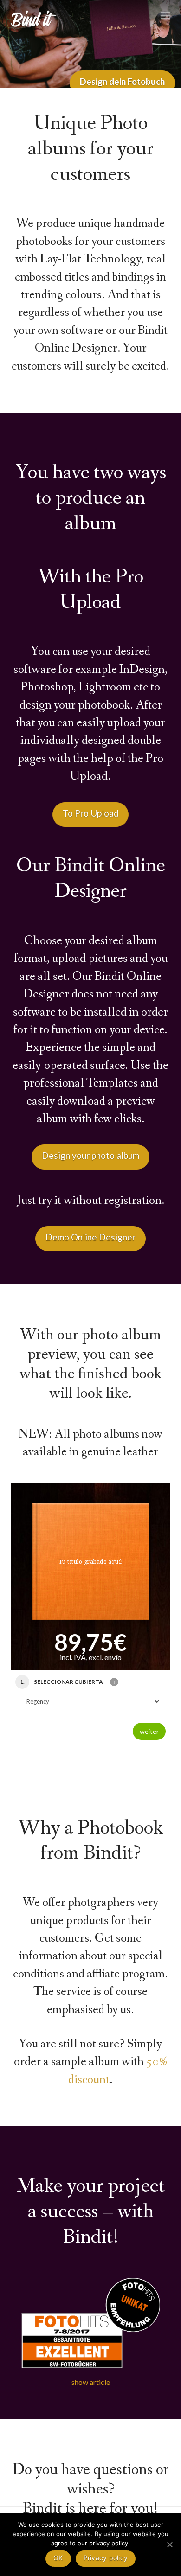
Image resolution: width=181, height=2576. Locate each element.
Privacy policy (106, 2558)
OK (58, 2558)
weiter (149, 1731)
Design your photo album (90, 1155)
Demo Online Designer (90, 1237)
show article (91, 2382)
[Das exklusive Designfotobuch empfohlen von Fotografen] (34, 17)
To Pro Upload (91, 813)
